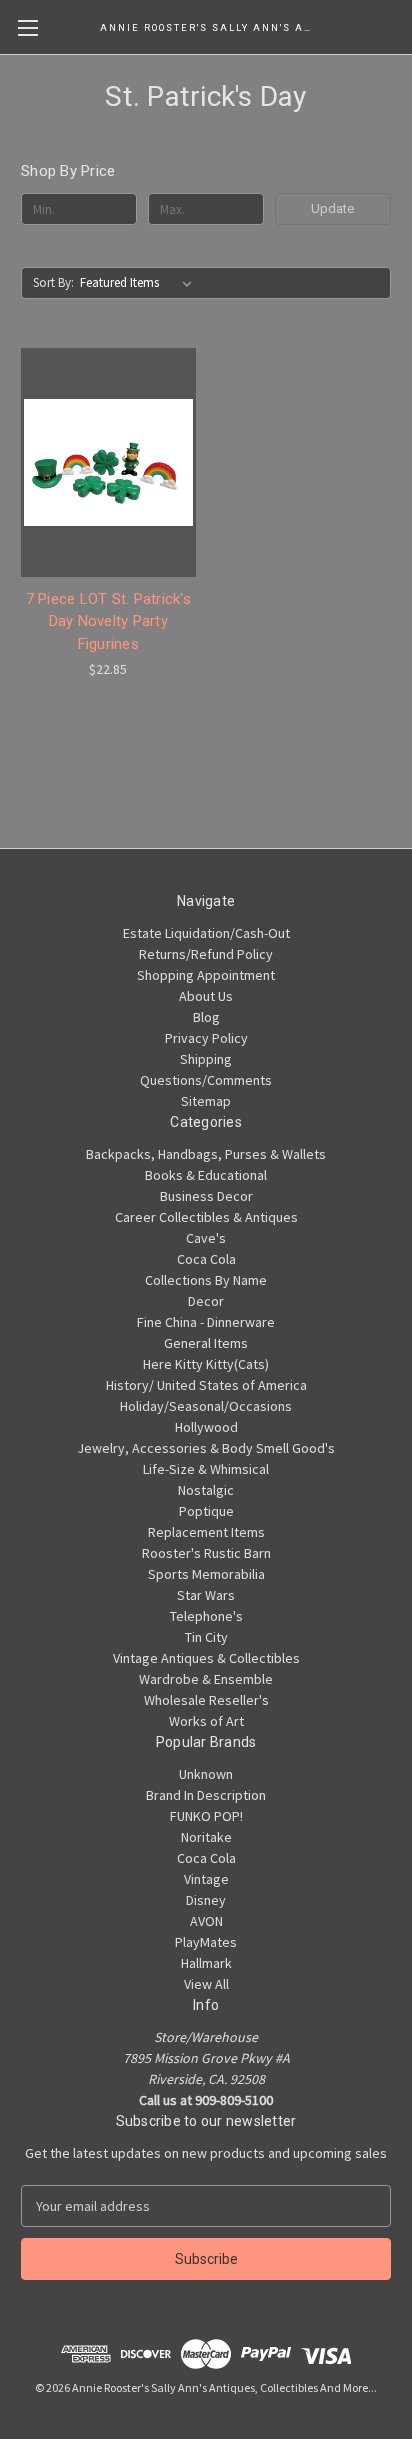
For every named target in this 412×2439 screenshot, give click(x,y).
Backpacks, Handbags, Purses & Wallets (206, 1154)
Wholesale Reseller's (206, 1700)
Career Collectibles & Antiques (206, 1217)
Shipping (206, 1059)
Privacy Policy (206, 1038)
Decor (206, 1301)
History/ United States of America (206, 1385)
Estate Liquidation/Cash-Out (206, 933)
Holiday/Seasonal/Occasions (206, 1406)
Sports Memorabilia (206, 1574)
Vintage (206, 1879)
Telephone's (206, 1616)
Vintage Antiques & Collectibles (206, 1658)
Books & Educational (206, 1175)
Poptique (206, 1511)
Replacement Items (206, 1532)
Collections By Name (206, 1280)
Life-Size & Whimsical (206, 1469)
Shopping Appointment (206, 975)
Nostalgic (206, 1490)
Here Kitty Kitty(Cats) (206, 1364)
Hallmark (206, 1963)
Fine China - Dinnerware (206, 1322)
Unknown (206, 1774)
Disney (206, 1900)
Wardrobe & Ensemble (206, 1679)
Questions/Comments (206, 1080)
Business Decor (206, 1196)
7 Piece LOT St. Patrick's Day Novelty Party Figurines (108, 621)
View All (206, 1984)
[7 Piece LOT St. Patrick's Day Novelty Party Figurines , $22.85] (108, 462)
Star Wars (206, 1595)
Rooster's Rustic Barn (206, 1553)
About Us (206, 996)
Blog (206, 1017)
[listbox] (140, 283)
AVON (206, 1921)
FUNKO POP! (206, 1816)
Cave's (206, 1238)
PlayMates (206, 1942)
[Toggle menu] (27, 27)
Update (332, 208)
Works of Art (206, 1721)
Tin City (206, 1637)
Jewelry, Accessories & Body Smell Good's (206, 1448)
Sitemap (206, 1101)
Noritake (206, 1837)
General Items (206, 1343)
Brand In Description (206, 1795)
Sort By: (53, 282)
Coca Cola (206, 1259)
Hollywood (206, 1427)
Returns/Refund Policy (206, 954)
